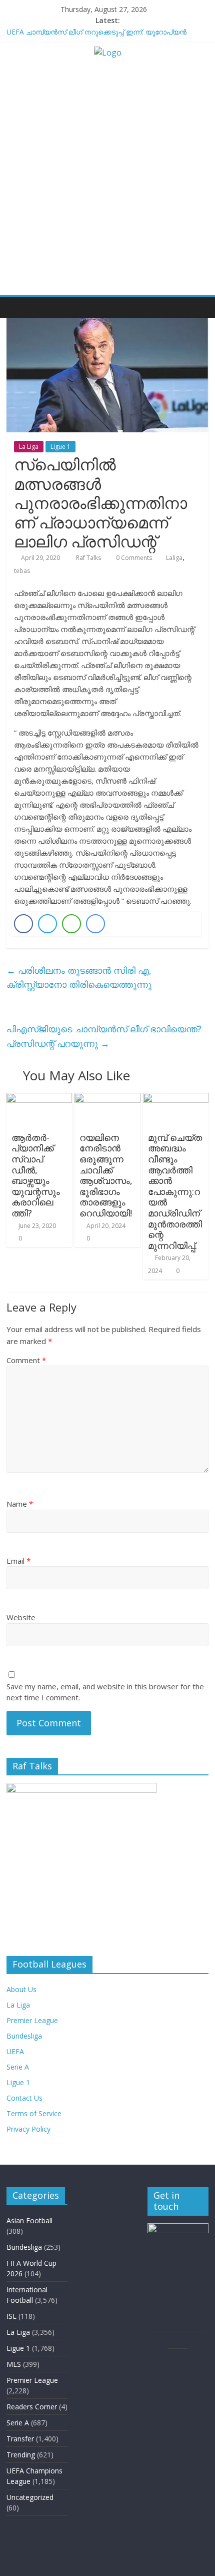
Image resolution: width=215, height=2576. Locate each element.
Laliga (174, 558)
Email (18, 1561)
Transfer (20, 2439)
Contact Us (24, 2098)
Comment (26, 1360)
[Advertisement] (107, 182)
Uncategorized (30, 2497)
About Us (21, 1989)
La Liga (29, 447)
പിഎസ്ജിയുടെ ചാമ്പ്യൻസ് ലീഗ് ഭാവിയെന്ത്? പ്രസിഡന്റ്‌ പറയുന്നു (104, 1036)
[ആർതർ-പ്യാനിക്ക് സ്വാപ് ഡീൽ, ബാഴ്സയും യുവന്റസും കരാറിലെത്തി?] (39, 1099)
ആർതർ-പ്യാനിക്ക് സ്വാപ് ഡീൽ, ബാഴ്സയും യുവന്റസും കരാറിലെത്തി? (36, 1175)
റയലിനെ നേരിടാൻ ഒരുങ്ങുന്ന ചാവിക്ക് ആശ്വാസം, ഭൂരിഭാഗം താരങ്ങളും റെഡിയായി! (106, 1175)
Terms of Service (34, 2113)
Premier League (32, 2020)
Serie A (18, 2067)
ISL (11, 2316)
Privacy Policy (28, 2129)
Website (21, 1617)
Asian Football (29, 2220)
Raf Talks (89, 558)
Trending (21, 2455)
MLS (14, 2364)
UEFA (15, 2051)
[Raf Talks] (17, 307)
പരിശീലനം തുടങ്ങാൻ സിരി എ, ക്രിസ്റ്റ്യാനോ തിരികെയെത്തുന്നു (79, 978)
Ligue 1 (60, 447)
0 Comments (133, 558)
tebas (22, 571)
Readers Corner (32, 2407)
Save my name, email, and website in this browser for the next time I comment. (105, 1692)
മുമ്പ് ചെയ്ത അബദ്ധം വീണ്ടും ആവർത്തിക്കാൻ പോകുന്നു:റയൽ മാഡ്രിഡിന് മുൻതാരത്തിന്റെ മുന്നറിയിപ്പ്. (175, 1191)
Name (20, 1504)
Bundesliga (24, 2036)
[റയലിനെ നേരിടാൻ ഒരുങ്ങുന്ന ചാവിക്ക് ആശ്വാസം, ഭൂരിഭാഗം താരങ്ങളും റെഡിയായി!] (107, 1099)
